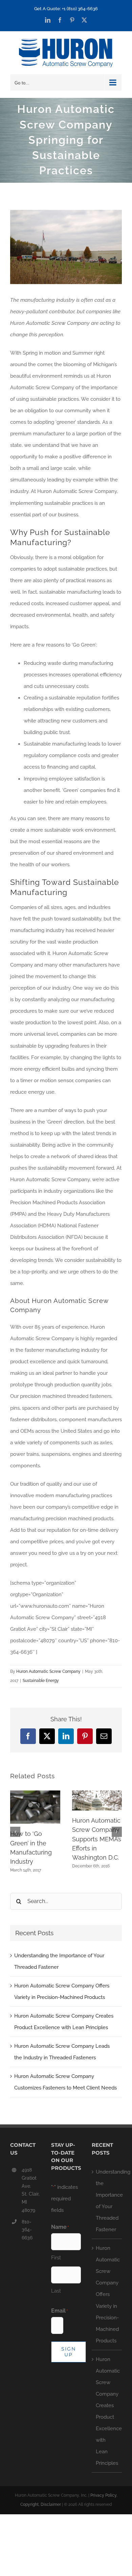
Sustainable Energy (41, 1681)
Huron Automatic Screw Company (48, 1671)
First (56, 2258)
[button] (15, 1832)
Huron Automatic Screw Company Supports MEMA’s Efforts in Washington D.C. (97, 1839)
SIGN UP (69, 2352)
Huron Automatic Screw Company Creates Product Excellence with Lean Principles (107, 2411)
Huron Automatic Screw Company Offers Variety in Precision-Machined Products (107, 2294)
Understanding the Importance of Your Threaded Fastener (107, 2201)
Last (56, 2291)
